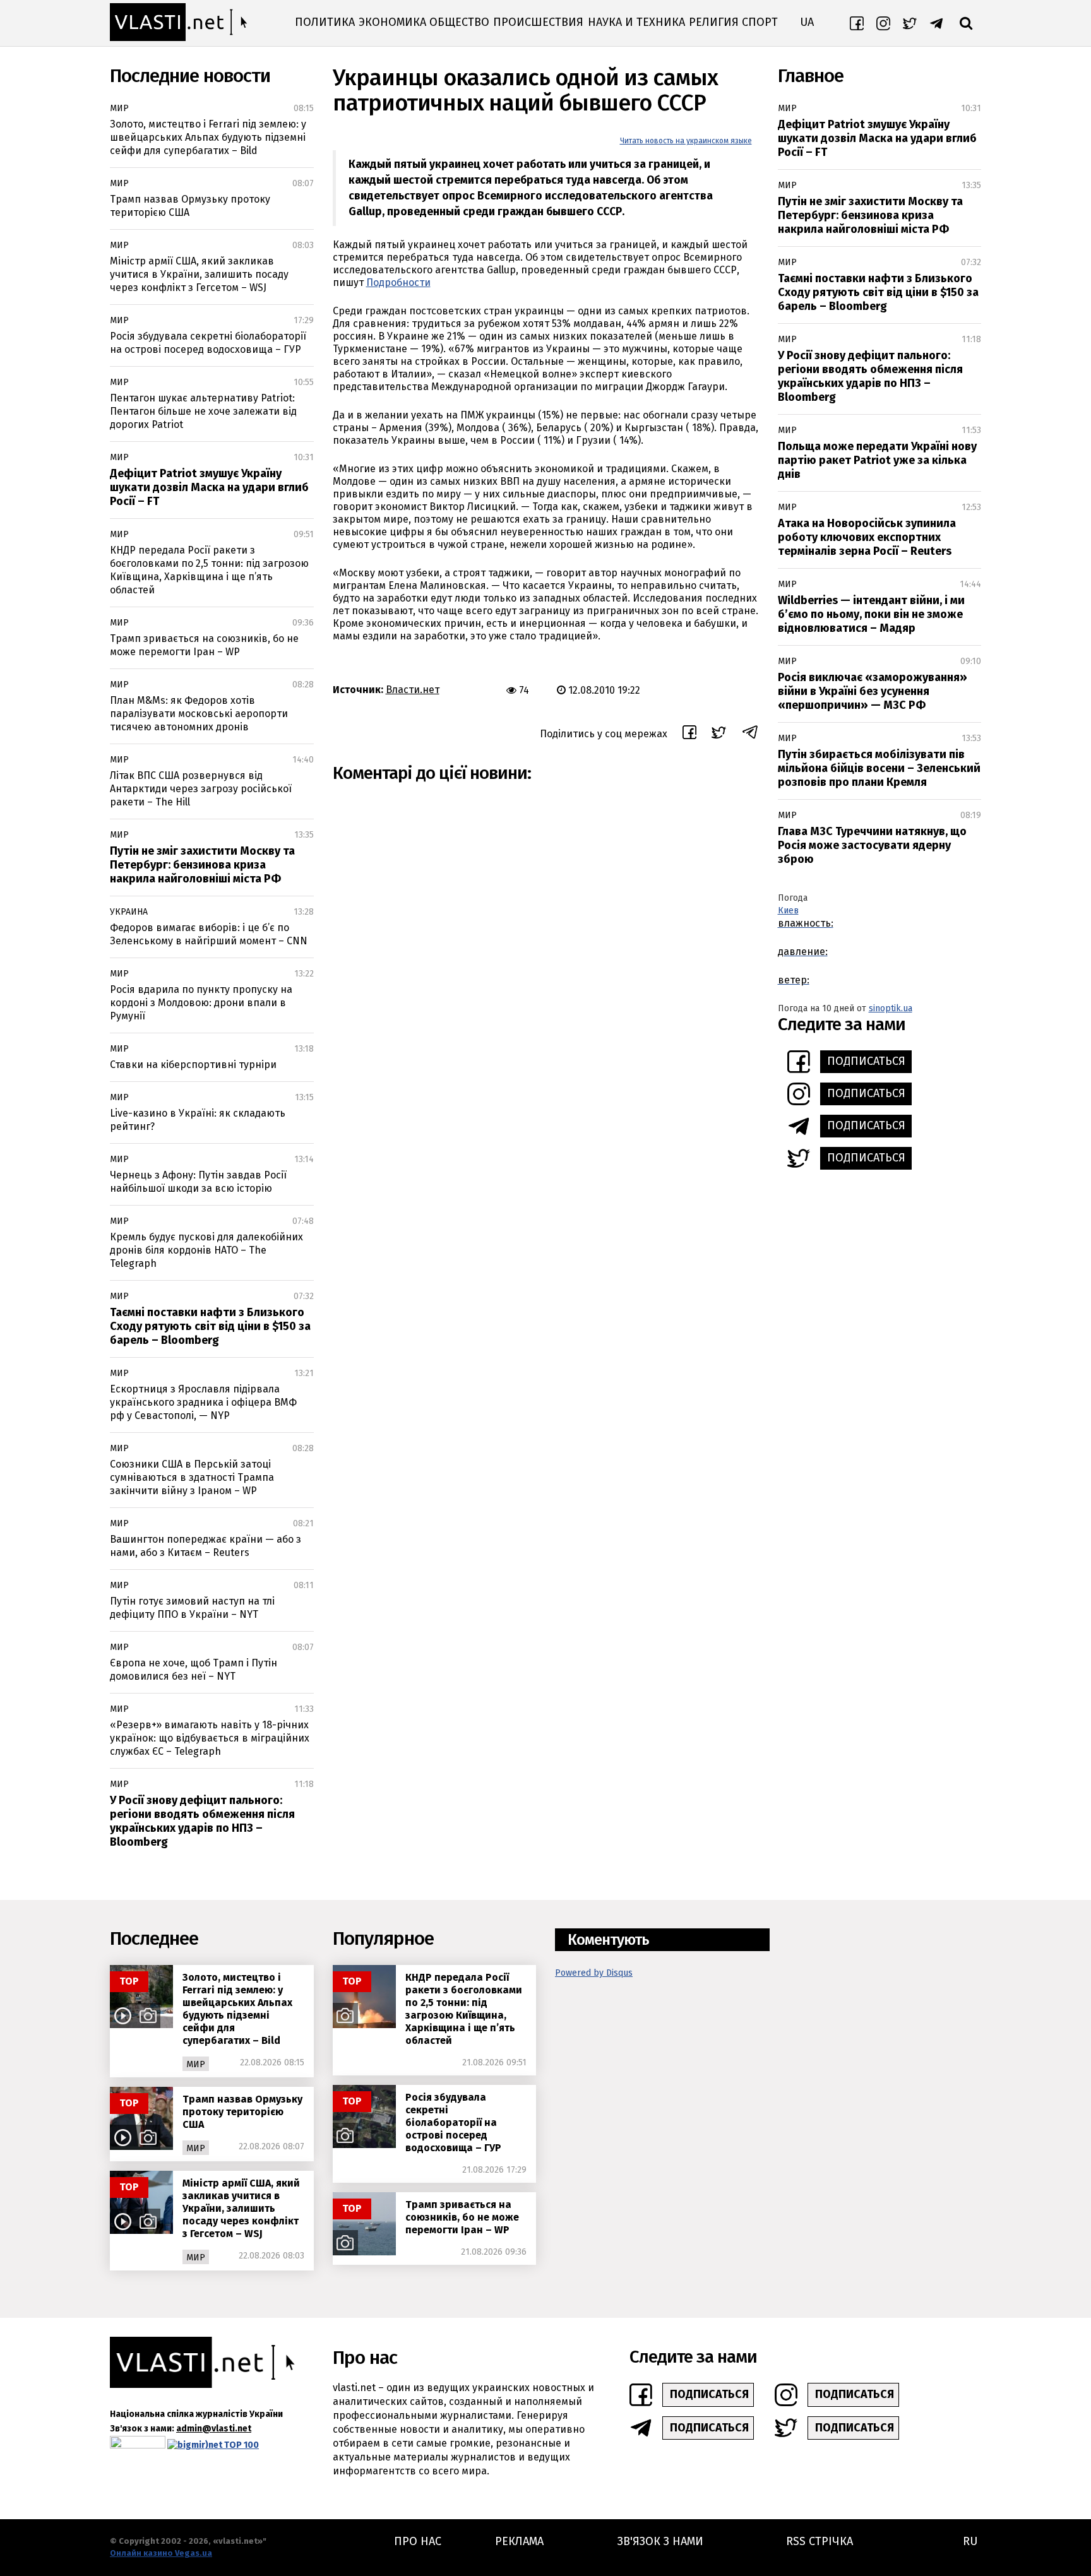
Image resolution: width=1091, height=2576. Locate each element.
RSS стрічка (820, 2541)
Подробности (398, 282)
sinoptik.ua (891, 1008)
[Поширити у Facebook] (689, 734)
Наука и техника (636, 22)
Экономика (392, 22)
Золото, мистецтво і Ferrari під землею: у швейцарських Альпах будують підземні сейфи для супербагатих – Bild (208, 137)
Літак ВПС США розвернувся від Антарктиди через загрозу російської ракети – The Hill (201, 789)
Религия (714, 22)
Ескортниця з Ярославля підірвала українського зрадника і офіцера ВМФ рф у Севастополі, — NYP (203, 1402)
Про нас (418, 2541)
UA (807, 22)
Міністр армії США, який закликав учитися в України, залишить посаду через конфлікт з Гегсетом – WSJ (199, 274)
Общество (459, 22)
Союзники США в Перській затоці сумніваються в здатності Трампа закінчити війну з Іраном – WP (192, 1477)
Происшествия (538, 22)
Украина (129, 912)
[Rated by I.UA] (138, 2445)
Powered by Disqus (594, 1973)
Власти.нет (413, 690)
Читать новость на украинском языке (686, 141)
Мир (119, 108)
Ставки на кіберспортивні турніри (193, 1065)
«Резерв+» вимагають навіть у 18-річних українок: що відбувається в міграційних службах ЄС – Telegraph (210, 1738)
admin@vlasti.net (214, 2429)
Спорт (760, 22)
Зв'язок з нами (660, 2541)
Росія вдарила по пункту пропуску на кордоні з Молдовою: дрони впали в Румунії (201, 1003)
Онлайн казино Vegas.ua (161, 2553)
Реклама (519, 2541)
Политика (325, 22)
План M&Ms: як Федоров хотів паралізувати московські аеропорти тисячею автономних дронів (199, 714)
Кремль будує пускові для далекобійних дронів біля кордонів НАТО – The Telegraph (206, 1250)
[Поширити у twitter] (719, 734)
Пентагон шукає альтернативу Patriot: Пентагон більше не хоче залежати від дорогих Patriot (203, 411)
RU (970, 2541)
